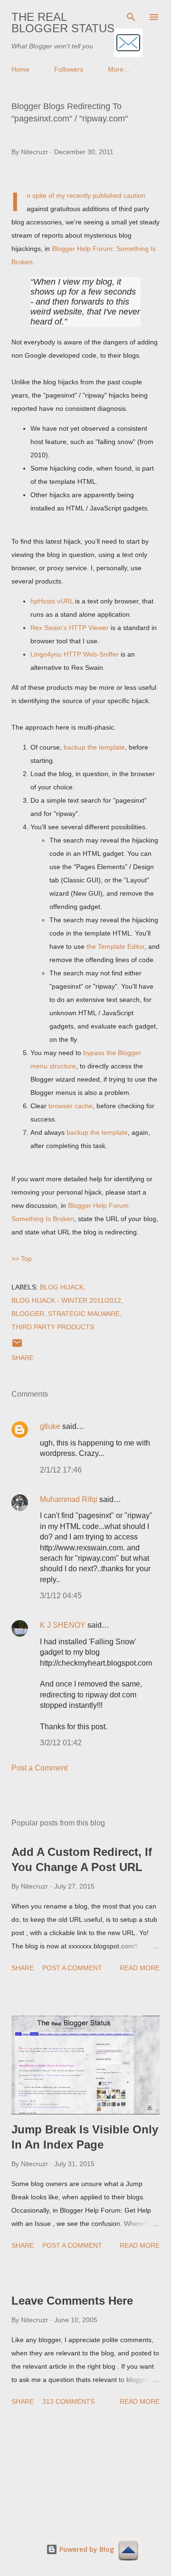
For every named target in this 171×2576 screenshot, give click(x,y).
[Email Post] (17, 1346)
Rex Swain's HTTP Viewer (70, 628)
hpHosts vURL (52, 601)
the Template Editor (115, 946)
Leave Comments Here (72, 2301)
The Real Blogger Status (63, 23)
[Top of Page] (128, 2552)
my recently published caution (101, 195)
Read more (140, 1968)
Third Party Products (53, 1327)
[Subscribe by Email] (128, 43)
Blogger (28, 1314)
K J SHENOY (63, 1625)
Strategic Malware (84, 1314)
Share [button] (23, 1358)
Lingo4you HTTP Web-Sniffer (75, 654)
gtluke (50, 1426)
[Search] (131, 17)
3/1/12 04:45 (61, 1596)
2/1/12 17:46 (61, 1470)
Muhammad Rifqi (69, 1499)
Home (20, 69)
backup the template (94, 747)
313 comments (68, 2401)
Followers (69, 69)
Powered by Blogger (91, 2549)
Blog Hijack (62, 1287)
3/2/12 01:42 (61, 1743)
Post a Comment (39, 1768)
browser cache (71, 1106)
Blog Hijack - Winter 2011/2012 (66, 1300)
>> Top (22, 1259)
